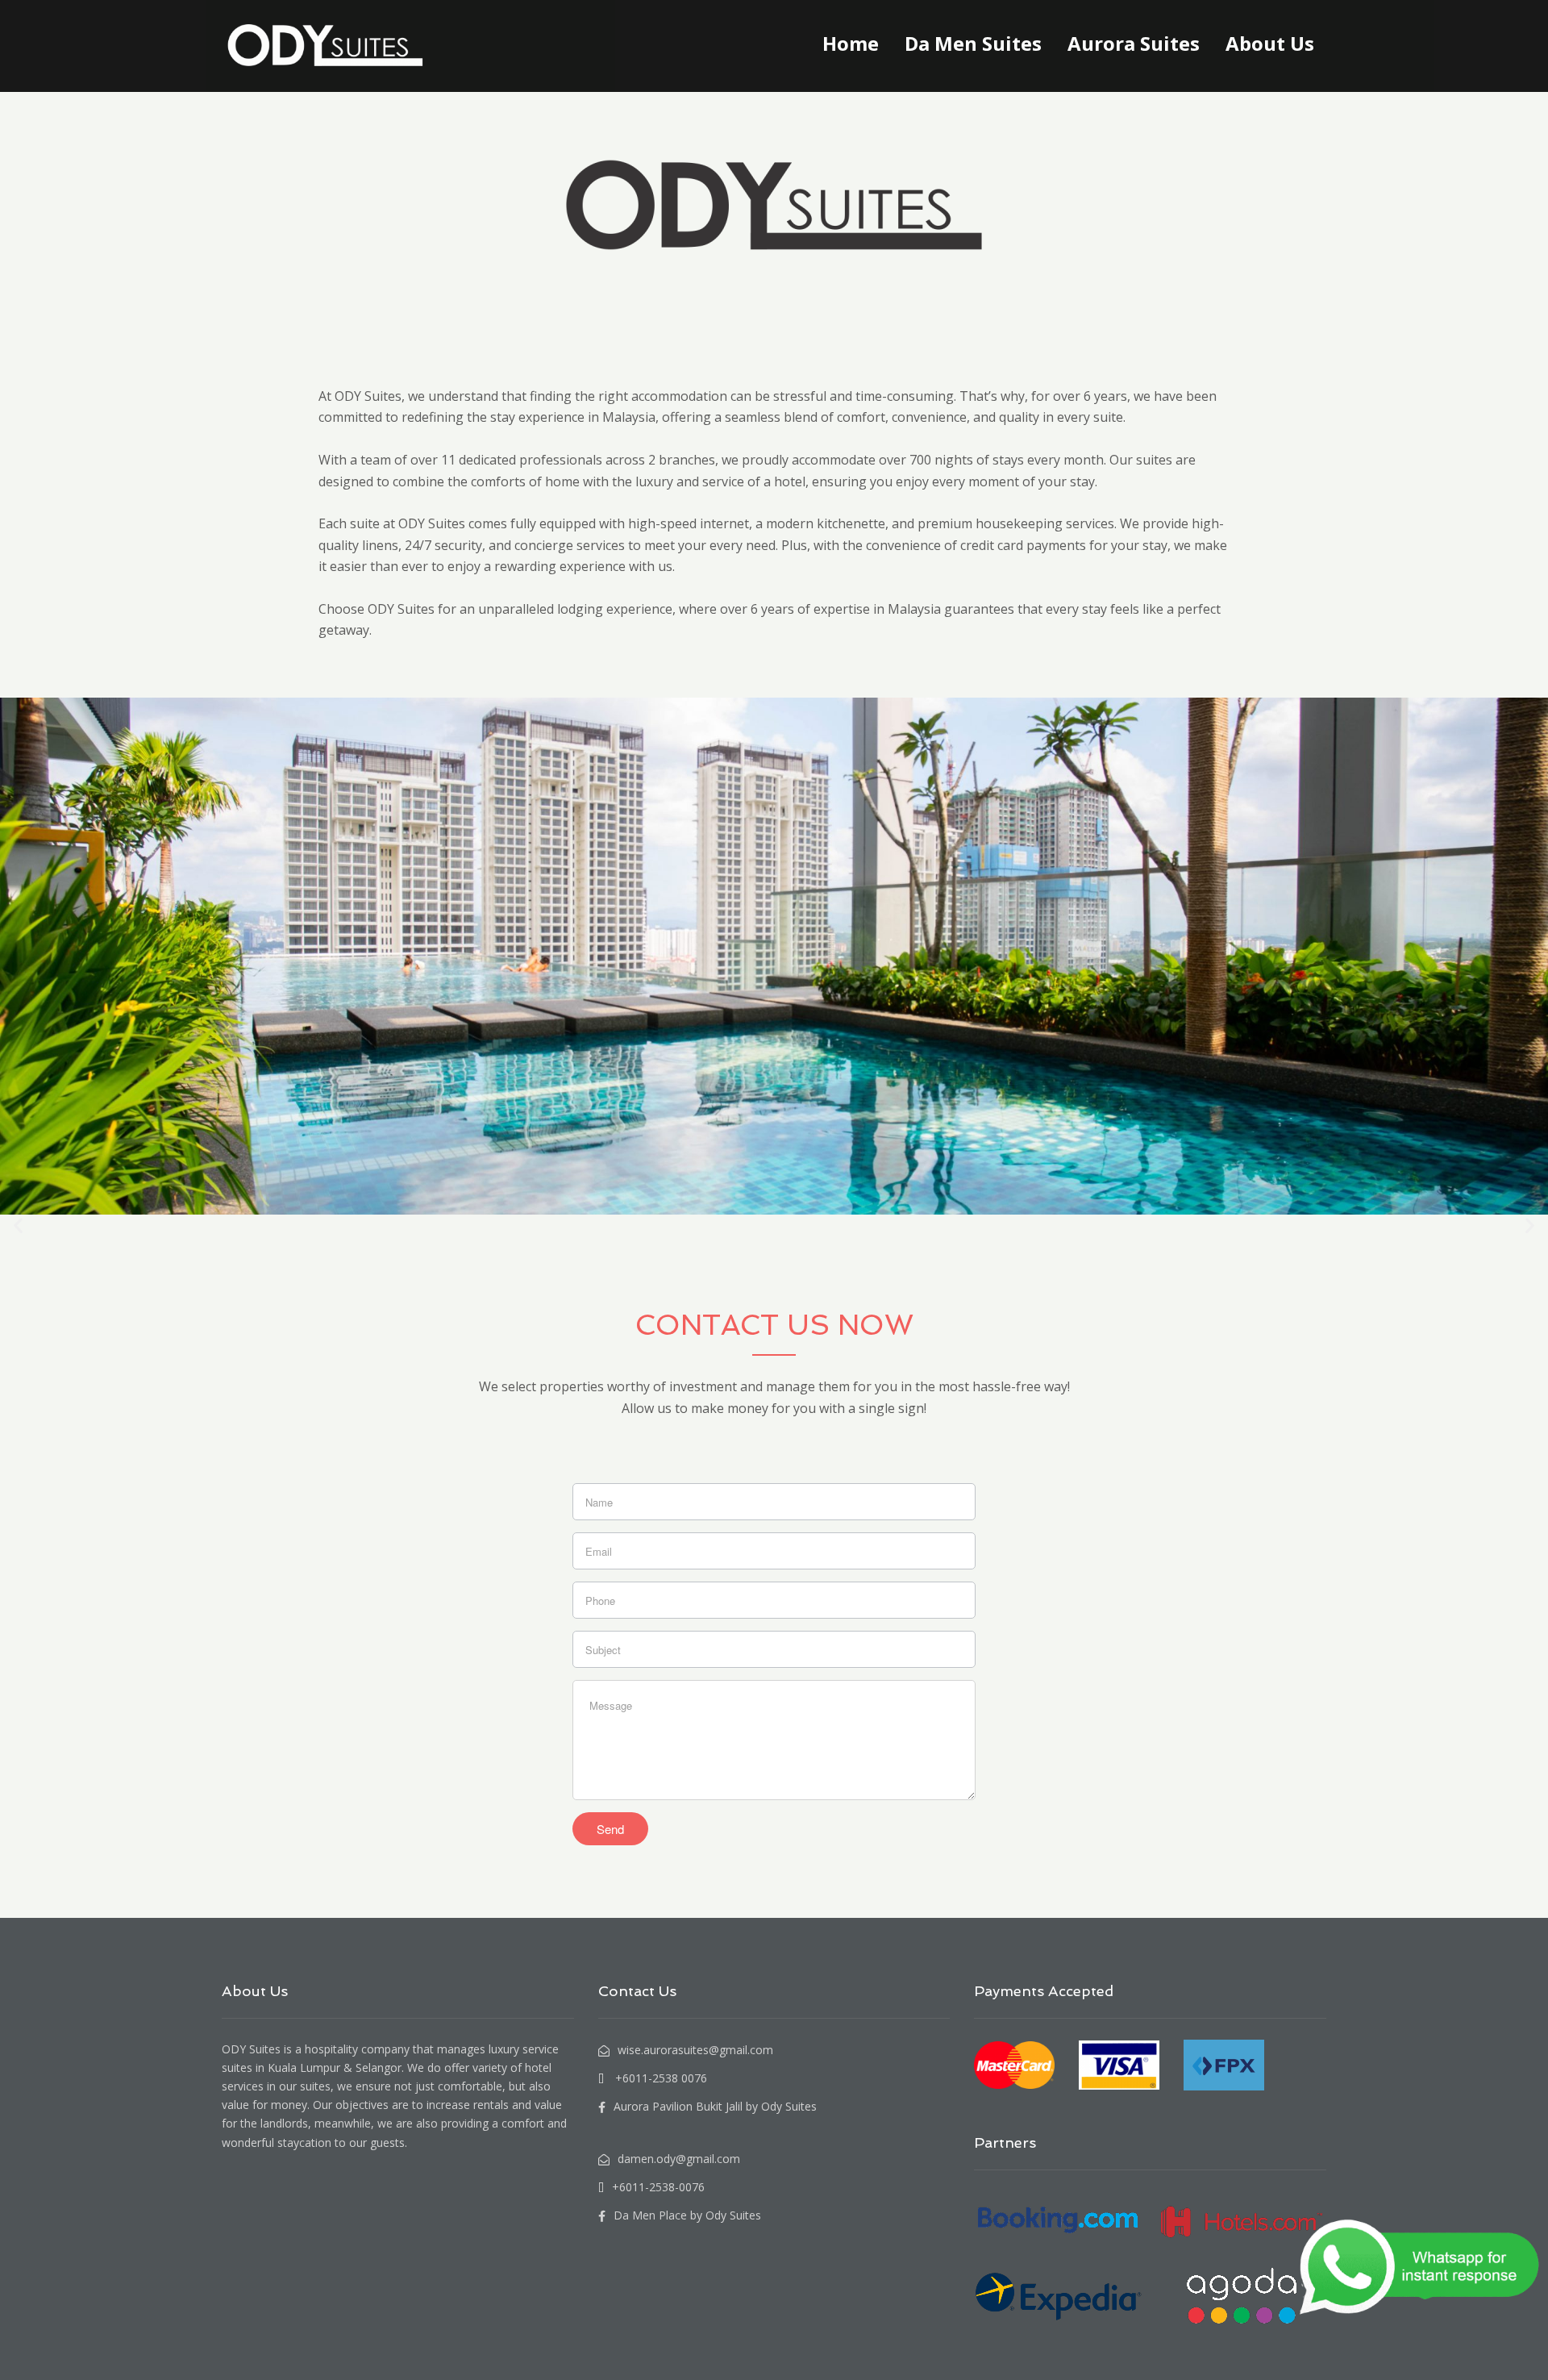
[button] (18, 1225)
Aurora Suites (1134, 43)
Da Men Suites (973, 43)
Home (851, 43)
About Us (1270, 43)
